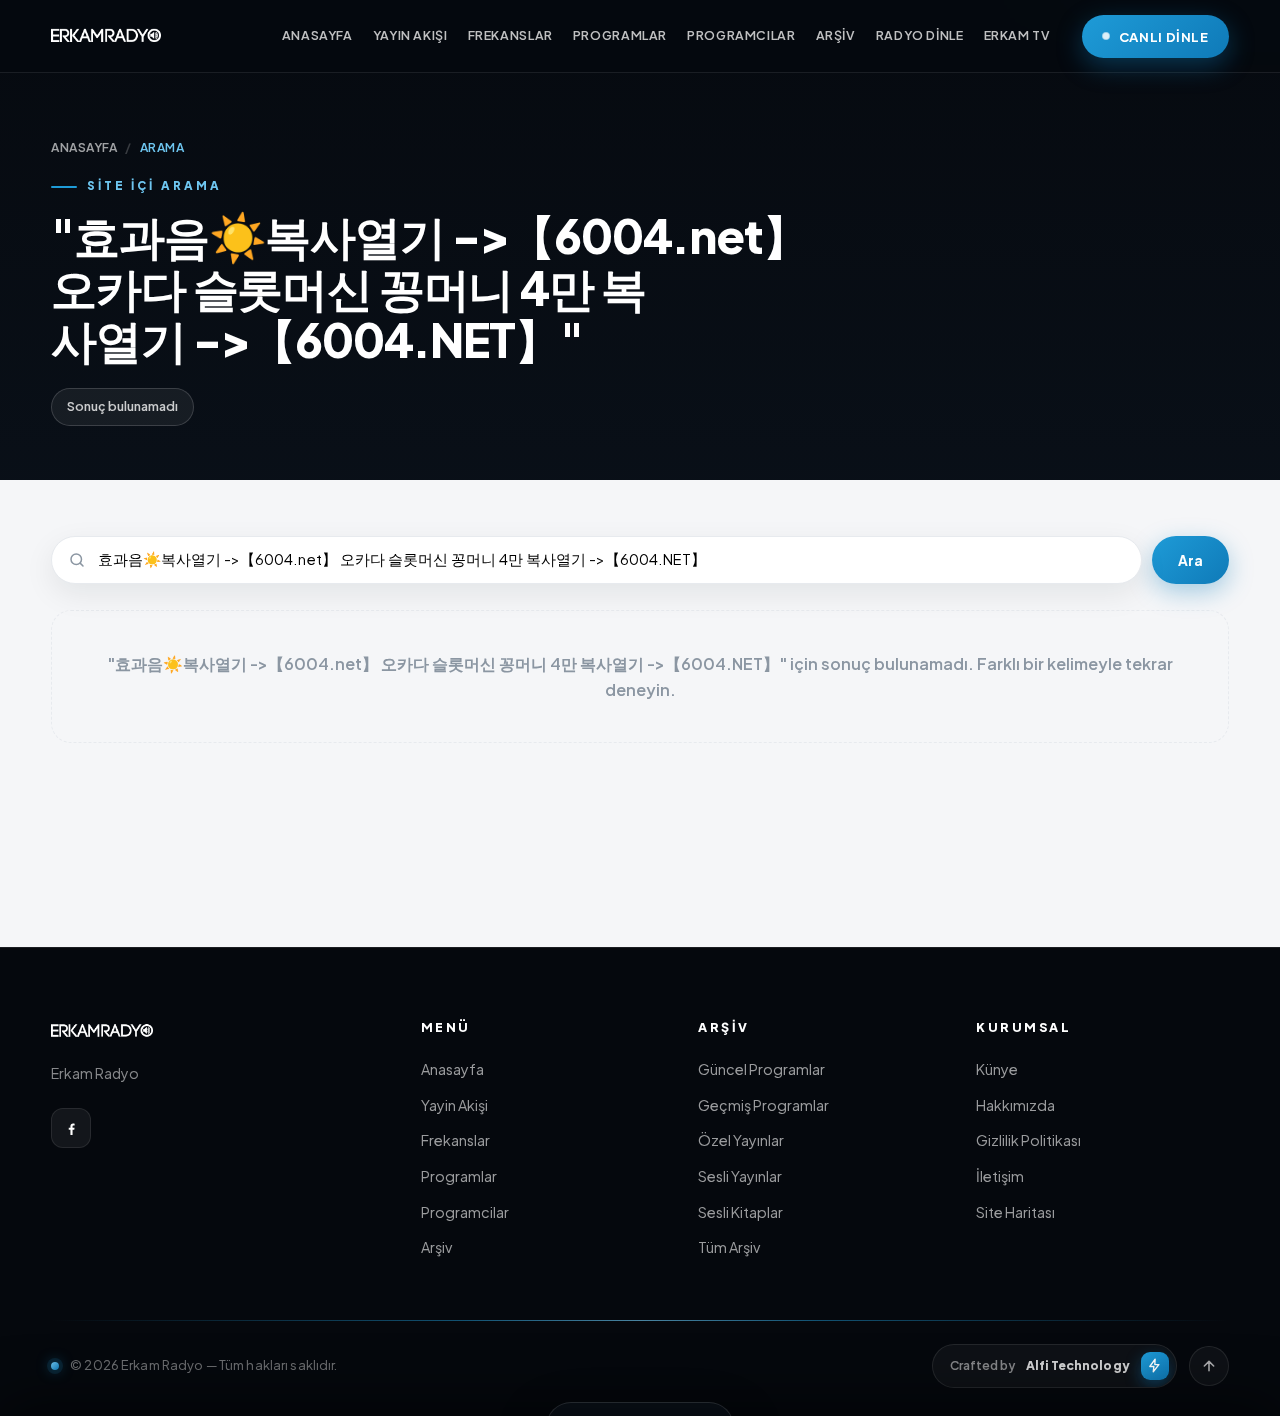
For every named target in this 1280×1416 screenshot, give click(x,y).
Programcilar (465, 1212)
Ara (1190, 560)
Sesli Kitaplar (740, 1212)
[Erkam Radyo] (106, 36)
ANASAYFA (317, 35)
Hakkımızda (1015, 1105)
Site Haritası (1015, 1212)
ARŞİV (836, 35)
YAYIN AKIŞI (410, 35)
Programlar (459, 1176)
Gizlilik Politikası (1028, 1140)
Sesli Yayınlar (740, 1176)
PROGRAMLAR (620, 35)
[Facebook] (71, 1128)
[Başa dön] (1209, 1366)
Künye (997, 1069)
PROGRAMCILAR (741, 35)
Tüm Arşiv (729, 1247)
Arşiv (436, 1247)
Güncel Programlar (761, 1069)
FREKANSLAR (510, 35)
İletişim (1000, 1176)
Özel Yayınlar (741, 1140)
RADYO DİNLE (920, 35)
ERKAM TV (1017, 35)
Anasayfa (452, 1069)
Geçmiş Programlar (763, 1105)
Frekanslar (455, 1140)
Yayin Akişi (454, 1105)
